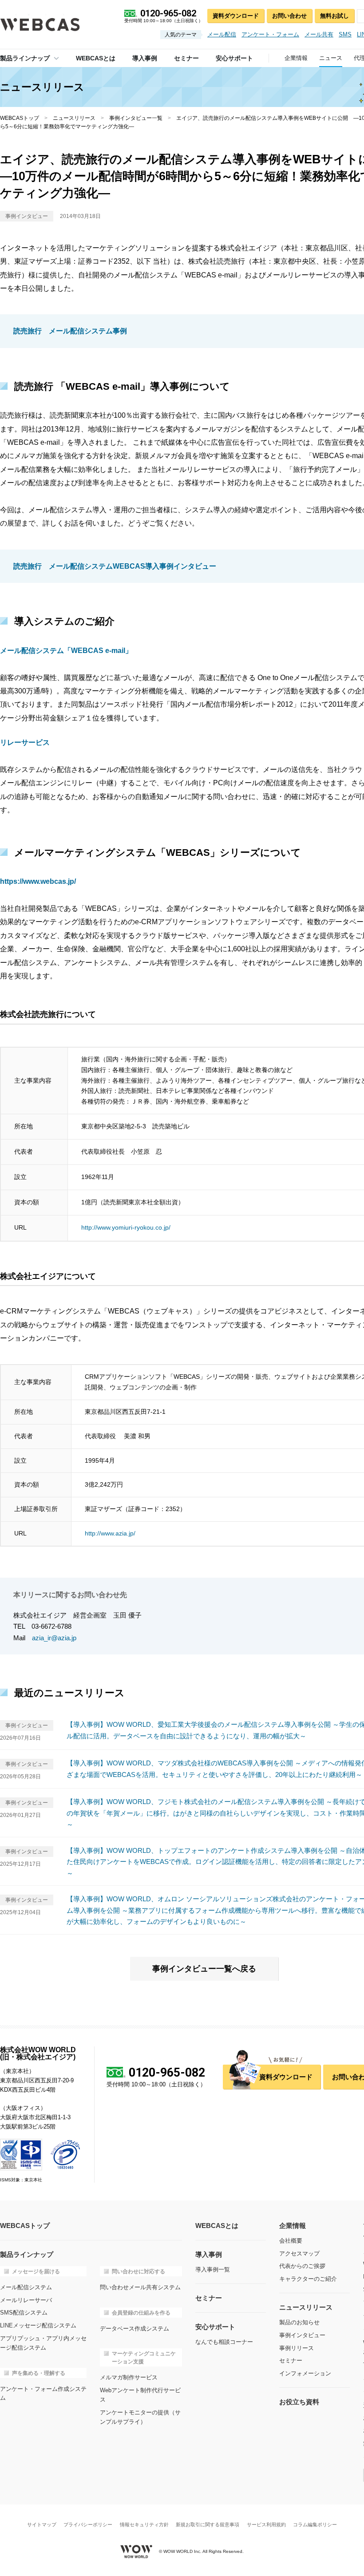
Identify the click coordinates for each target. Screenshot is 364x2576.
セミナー (291, 2360)
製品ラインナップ (25, 58)
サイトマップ (42, 2525)
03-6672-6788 (51, 1626)
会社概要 (291, 2241)
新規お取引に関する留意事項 (208, 2525)
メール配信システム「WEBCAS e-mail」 (66, 651)
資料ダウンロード (236, 16)
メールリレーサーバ (26, 2300)
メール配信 (222, 34)
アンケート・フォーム (270, 34)
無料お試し (334, 16)
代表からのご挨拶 (302, 2266)
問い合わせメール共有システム (140, 2287)
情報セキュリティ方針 (144, 2525)
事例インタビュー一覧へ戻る (204, 1969)
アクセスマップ (299, 2254)
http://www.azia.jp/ (110, 1533)
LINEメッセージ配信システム (38, 2325)
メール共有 (319, 34)
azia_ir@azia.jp (54, 1638)
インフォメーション (305, 2373)
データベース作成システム (135, 2329)
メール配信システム (26, 2287)
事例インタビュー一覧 (136, 118)
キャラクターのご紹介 (308, 2279)
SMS (345, 34)
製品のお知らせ (299, 2322)
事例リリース (297, 2348)
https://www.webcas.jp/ (38, 881)
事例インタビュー (302, 2335)
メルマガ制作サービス (129, 2377)
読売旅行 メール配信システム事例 (70, 331)
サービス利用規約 (266, 2525)
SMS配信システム (24, 2313)
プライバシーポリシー (88, 2525)
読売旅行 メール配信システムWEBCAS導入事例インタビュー (115, 566)
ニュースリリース (74, 118)
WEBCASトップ (20, 118)
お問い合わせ (289, 16)
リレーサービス (25, 742)
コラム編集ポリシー (315, 2525)
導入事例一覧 (213, 2269)
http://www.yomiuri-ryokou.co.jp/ (126, 1227)
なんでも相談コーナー (224, 2342)
